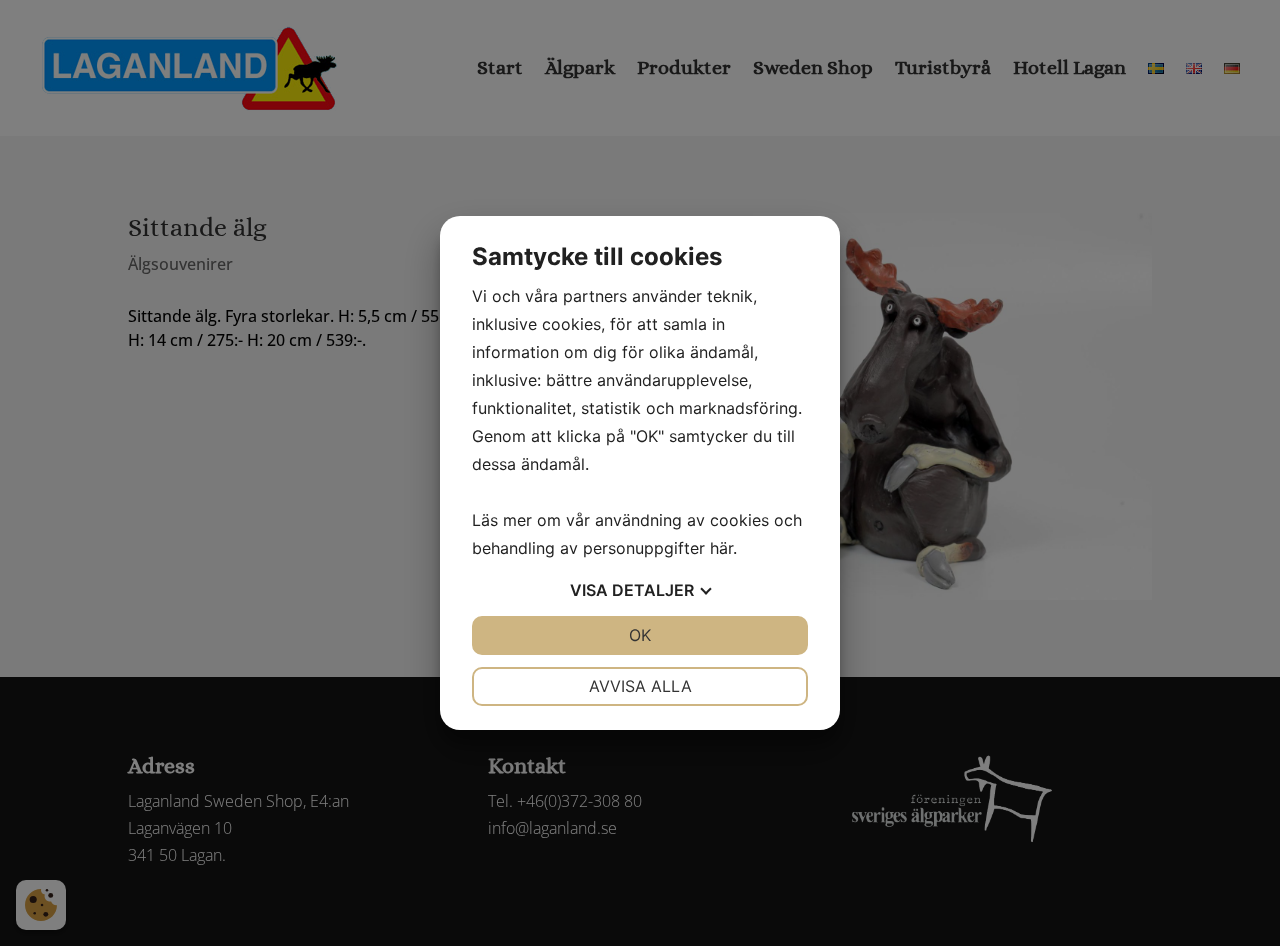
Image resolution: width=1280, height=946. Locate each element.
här (721, 548)
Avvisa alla (640, 686)
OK (640, 635)
